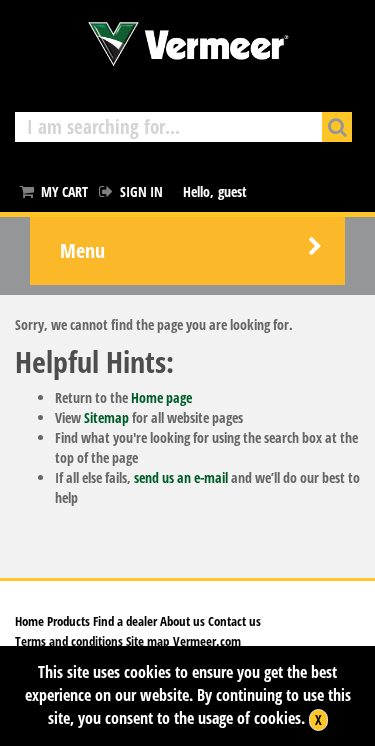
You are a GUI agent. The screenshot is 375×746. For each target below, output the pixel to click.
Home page (161, 397)
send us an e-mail (181, 477)
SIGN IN (141, 191)
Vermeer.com (207, 641)
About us (182, 621)
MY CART (64, 191)
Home (29, 621)
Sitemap (106, 417)
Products (68, 621)
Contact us (234, 621)
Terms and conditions (69, 641)
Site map (146, 641)
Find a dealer (125, 621)
